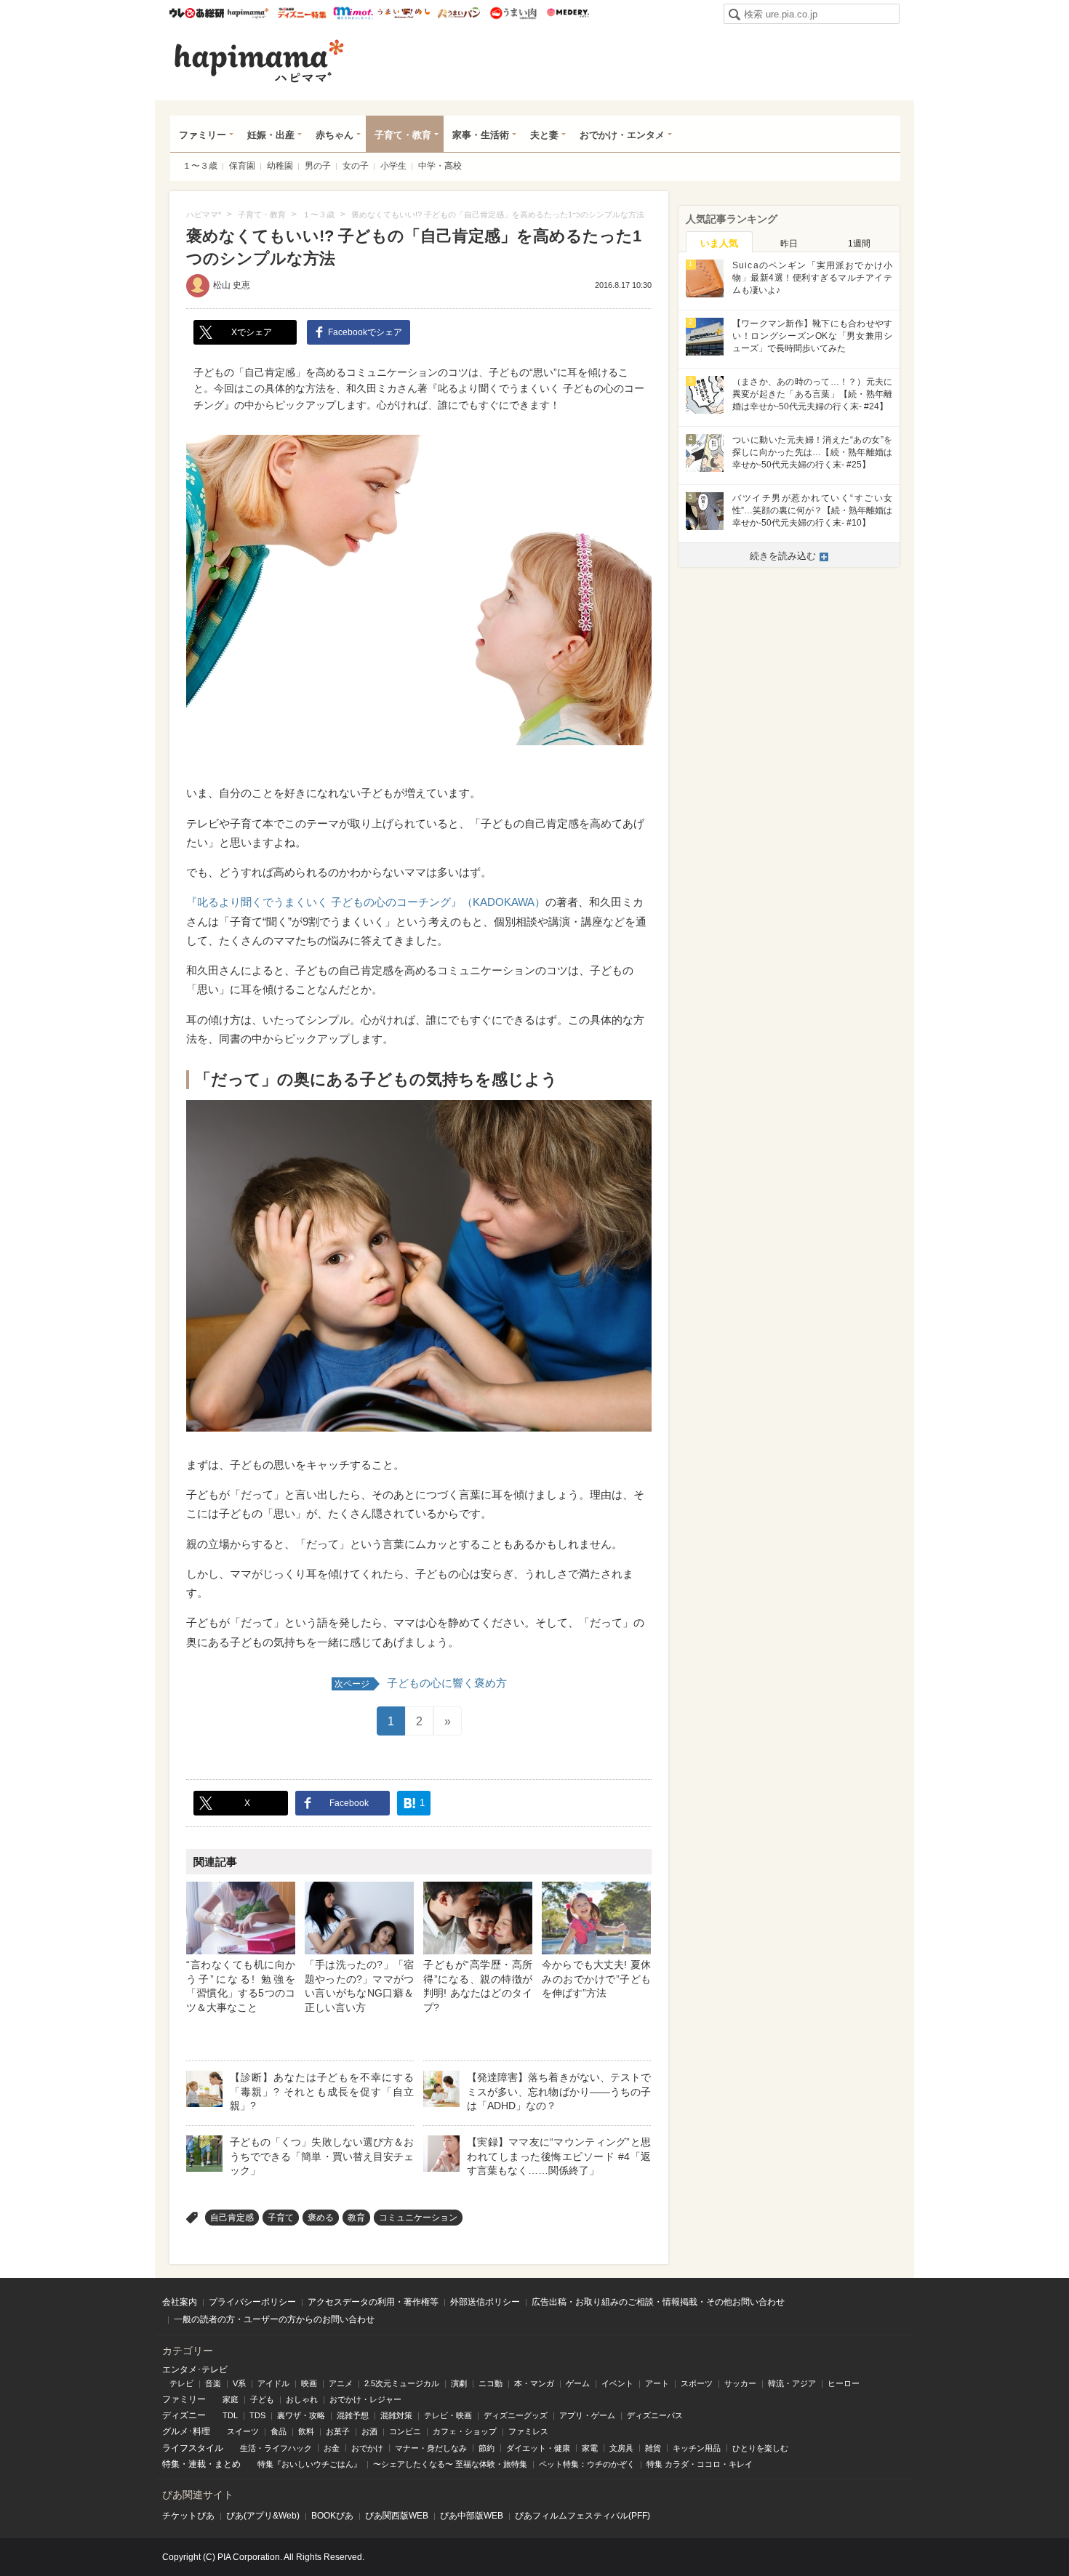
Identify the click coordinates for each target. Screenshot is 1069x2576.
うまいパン (459, 13)
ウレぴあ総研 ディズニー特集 (302, 13)
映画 (309, 2383)
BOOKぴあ (332, 2516)
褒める (321, 2218)
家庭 (231, 2399)
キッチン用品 (697, 2448)
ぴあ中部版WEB (472, 2516)
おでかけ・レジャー (365, 2399)
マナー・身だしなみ (431, 2448)
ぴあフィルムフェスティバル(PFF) (582, 2516)
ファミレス (528, 2431)
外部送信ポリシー (485, 2302)
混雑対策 (396, 2415)
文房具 (621, 2448)
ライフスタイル (193, 2448)
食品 (279, 2431)
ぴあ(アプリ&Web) (263, 2516)
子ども (262, 2399)
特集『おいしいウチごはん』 (309, 2464)
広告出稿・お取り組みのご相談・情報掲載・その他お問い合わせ (658, 2302)
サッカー (740, 2383)
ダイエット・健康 (538, 2448)
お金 (332, 2448)
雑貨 (653, 2448)
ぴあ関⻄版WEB (397, 2516)
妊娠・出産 (271, 135)
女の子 (356, 166)
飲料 (306, 2431)
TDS (257, 2415)
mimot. (353, 13)
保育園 (242, 166)
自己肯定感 (232, 2218)
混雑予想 (353, 2415)
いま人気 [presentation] (719, 243)
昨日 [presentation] (789, 244)
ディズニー (184, 2415)
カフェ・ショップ (465, 2431)
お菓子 (338, 2431)
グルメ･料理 (186, 2431)
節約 (487, 2448)
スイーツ (243, 2431)
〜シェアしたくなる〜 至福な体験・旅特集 (450, 2464)
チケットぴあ (188, 2516)
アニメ (341, 2383)
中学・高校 (440, 166)
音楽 (213, 2383)
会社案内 (180, 2302)
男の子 (318, 166)
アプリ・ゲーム (587, 2415)
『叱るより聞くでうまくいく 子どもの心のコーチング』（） (366, 902)
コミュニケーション (418, 2218)
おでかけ (367, 2448)
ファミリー (203, 135)
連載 (197, 2464)
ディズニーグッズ (516, 2415)
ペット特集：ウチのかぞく (587, 2464)
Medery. (568, 13)
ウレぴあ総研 (197, 13)
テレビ (181, 2383)
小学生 (393, 166)
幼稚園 (280, 166)
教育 (356, 2218)
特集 (171, 2464)
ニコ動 (491, 2383)
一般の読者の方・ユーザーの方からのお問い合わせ (274, 2319)
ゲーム (578, 2383)
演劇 (459, 2383)
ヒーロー (844, 2383)
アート (657, 2383)
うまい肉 (513, 13)
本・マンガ (534, 2383)
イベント (617, 2383)
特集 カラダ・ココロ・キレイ (700, 2464)
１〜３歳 (200, 166)
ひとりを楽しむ (760, 2448)
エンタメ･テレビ (195, 2370)
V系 (239, 2383)
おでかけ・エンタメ (622, 135)
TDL (230, 2415)
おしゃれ (302, 2399)
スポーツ (697, 2383)
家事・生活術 (481, 135)
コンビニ (405, 2431)
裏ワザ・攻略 (301, 2415)
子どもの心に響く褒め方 (421, 1683)
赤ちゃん (335, 135)
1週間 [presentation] (859, 244)
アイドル (273, 2383)
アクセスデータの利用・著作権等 (373, 2302)
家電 (590, 2448)
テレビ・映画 (448, 2415)
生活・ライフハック (276, 2448)
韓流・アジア (792, 2383)
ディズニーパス (655, 2415)
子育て (281, 2218)
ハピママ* (248, 13)
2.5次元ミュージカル (402, 2383)
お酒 (369, 2431)
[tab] (719, 242)
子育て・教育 (403, 135)
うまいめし (404, 13)
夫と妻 (544, 135)
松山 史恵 (232, 285)
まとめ (228, 2464)
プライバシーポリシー (252, 2302)
